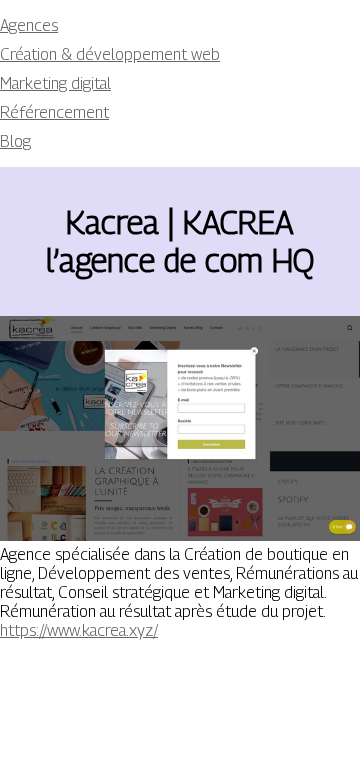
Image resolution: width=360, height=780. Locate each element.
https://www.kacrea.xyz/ (79, 630)
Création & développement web (110, 54)
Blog (15, 141)
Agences (29, 25)
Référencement (54, 112)
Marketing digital (55, 83)
